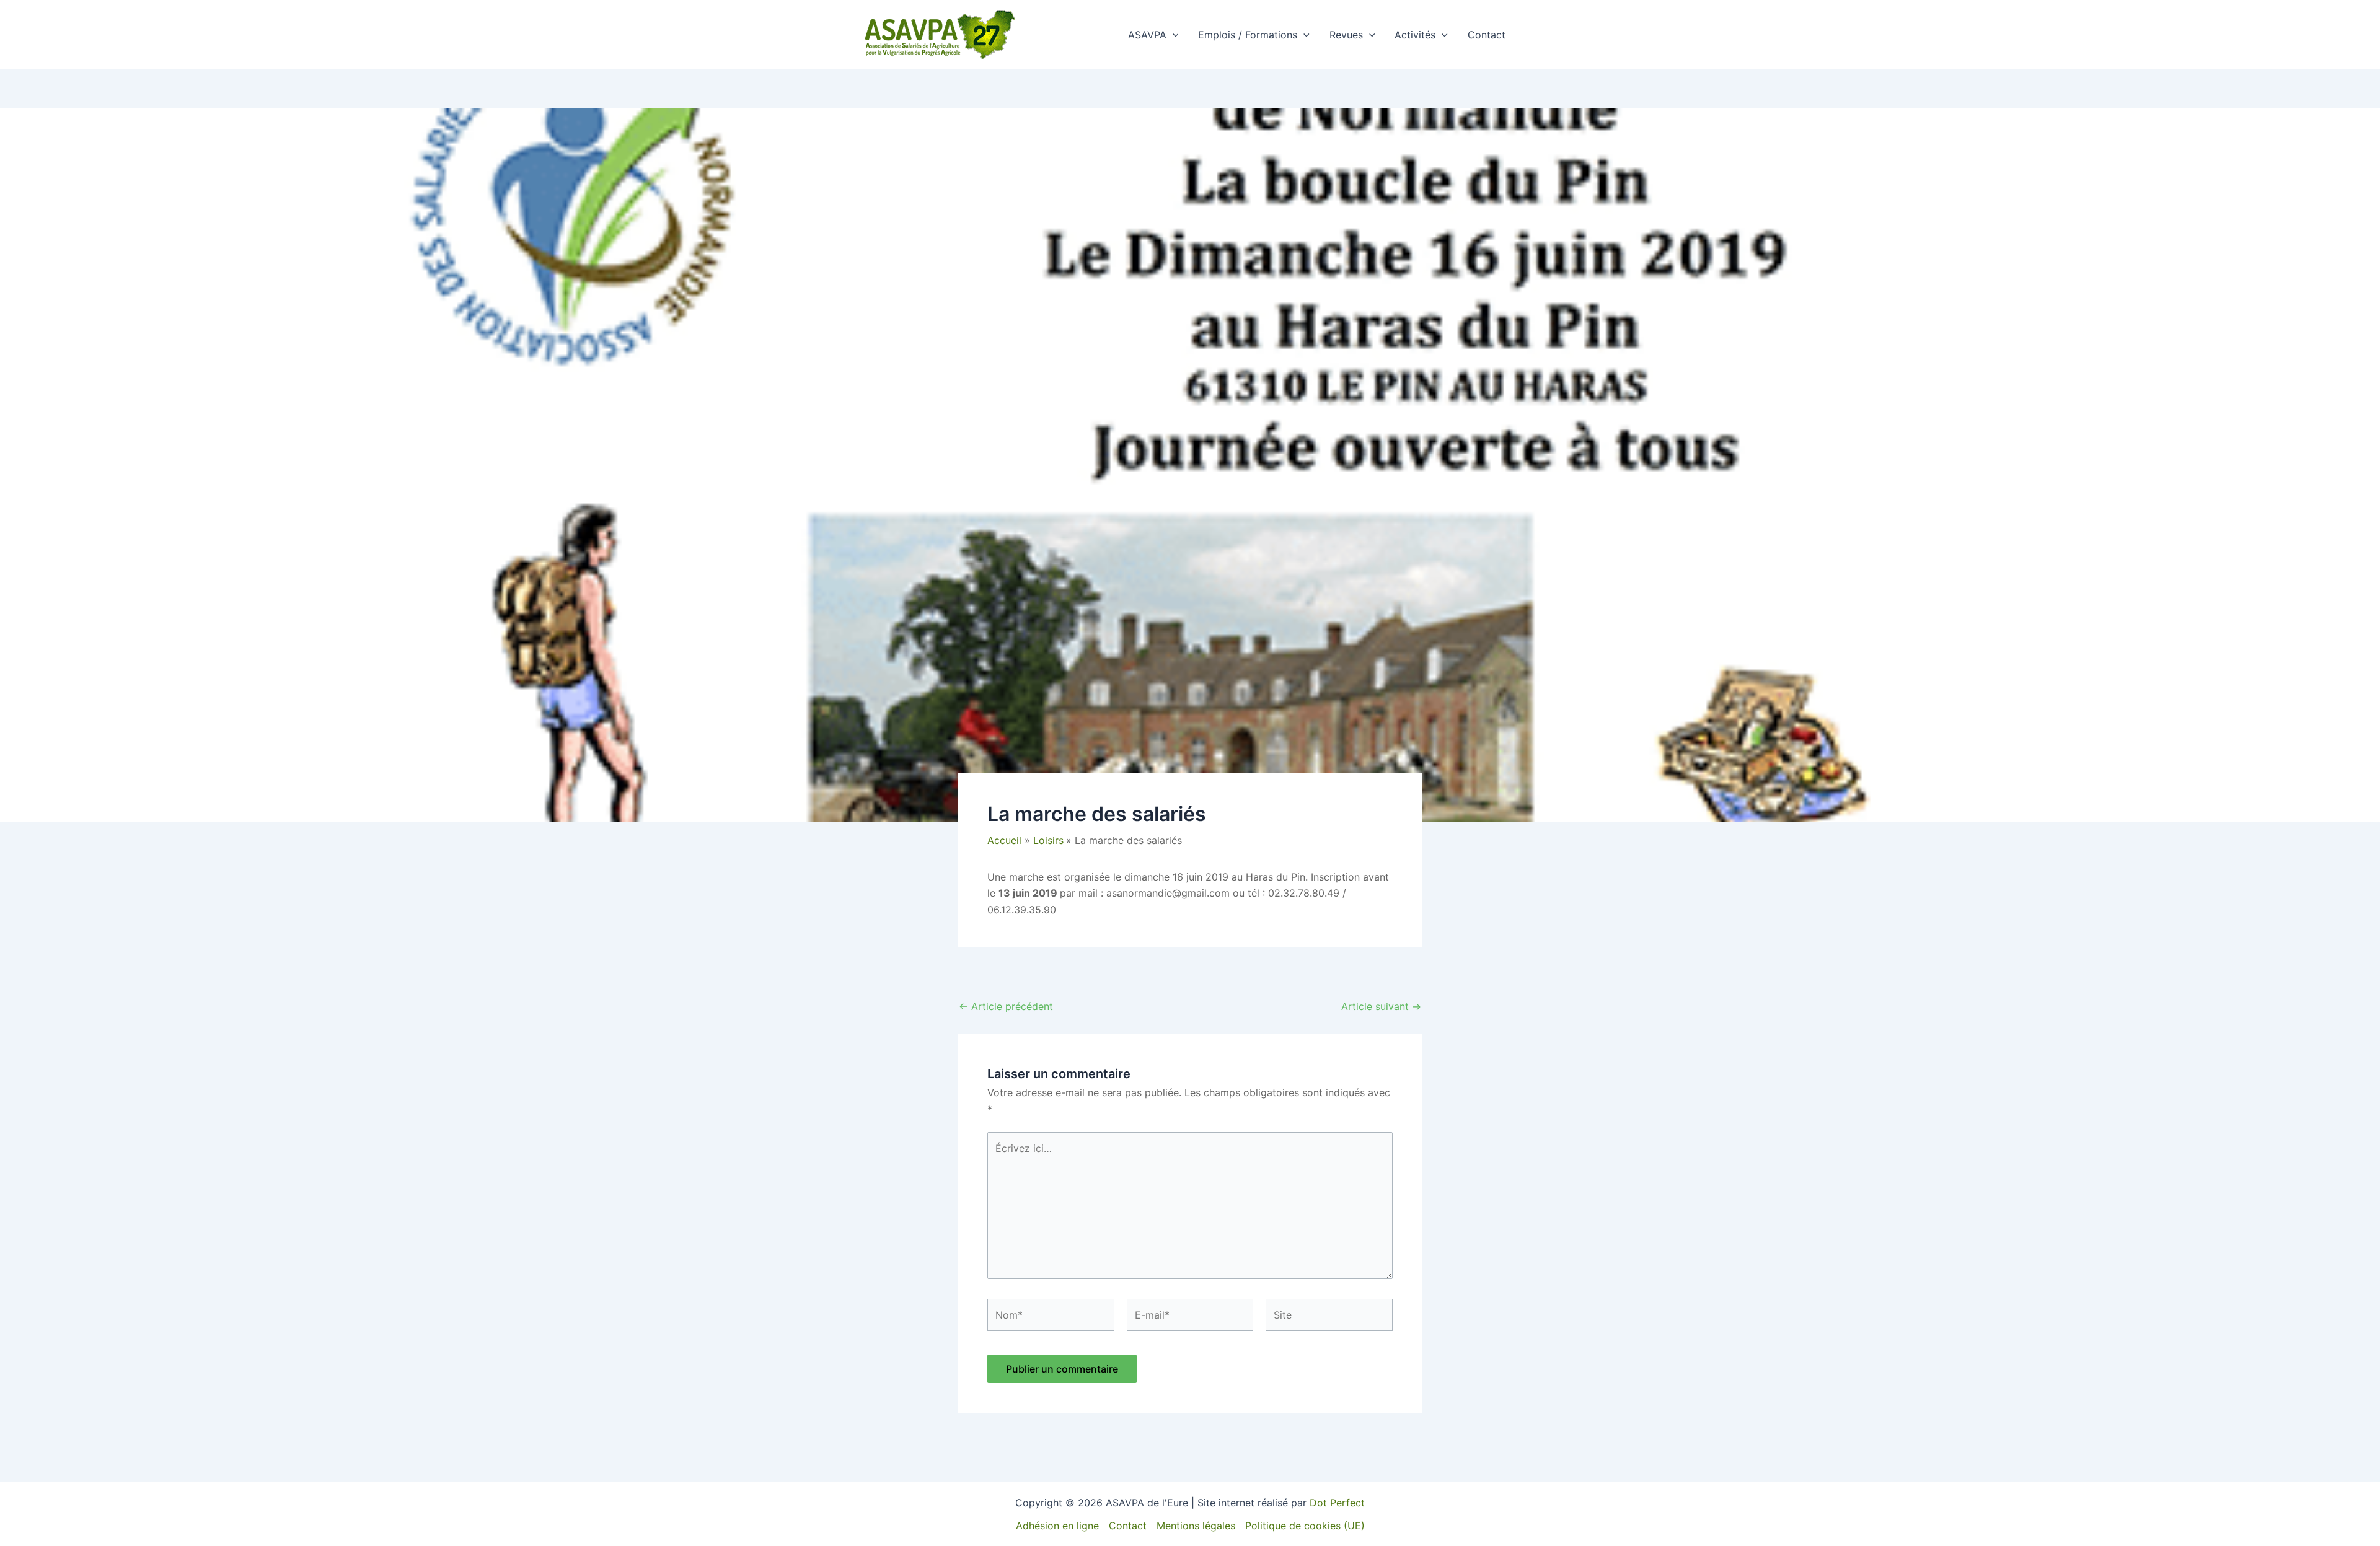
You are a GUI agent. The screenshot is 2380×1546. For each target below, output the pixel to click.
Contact (1487, 35)
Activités (1415, 35)
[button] (1173, 35)
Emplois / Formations (1248, 35)
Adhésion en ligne (1057, 1526)
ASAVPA (1147, 35)
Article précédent (1006, 1006)
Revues (1346, 35)
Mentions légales (1196, 1526)
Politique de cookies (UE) (1305, 1526)
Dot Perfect (1337, 1503)
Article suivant (1381, 1006)
